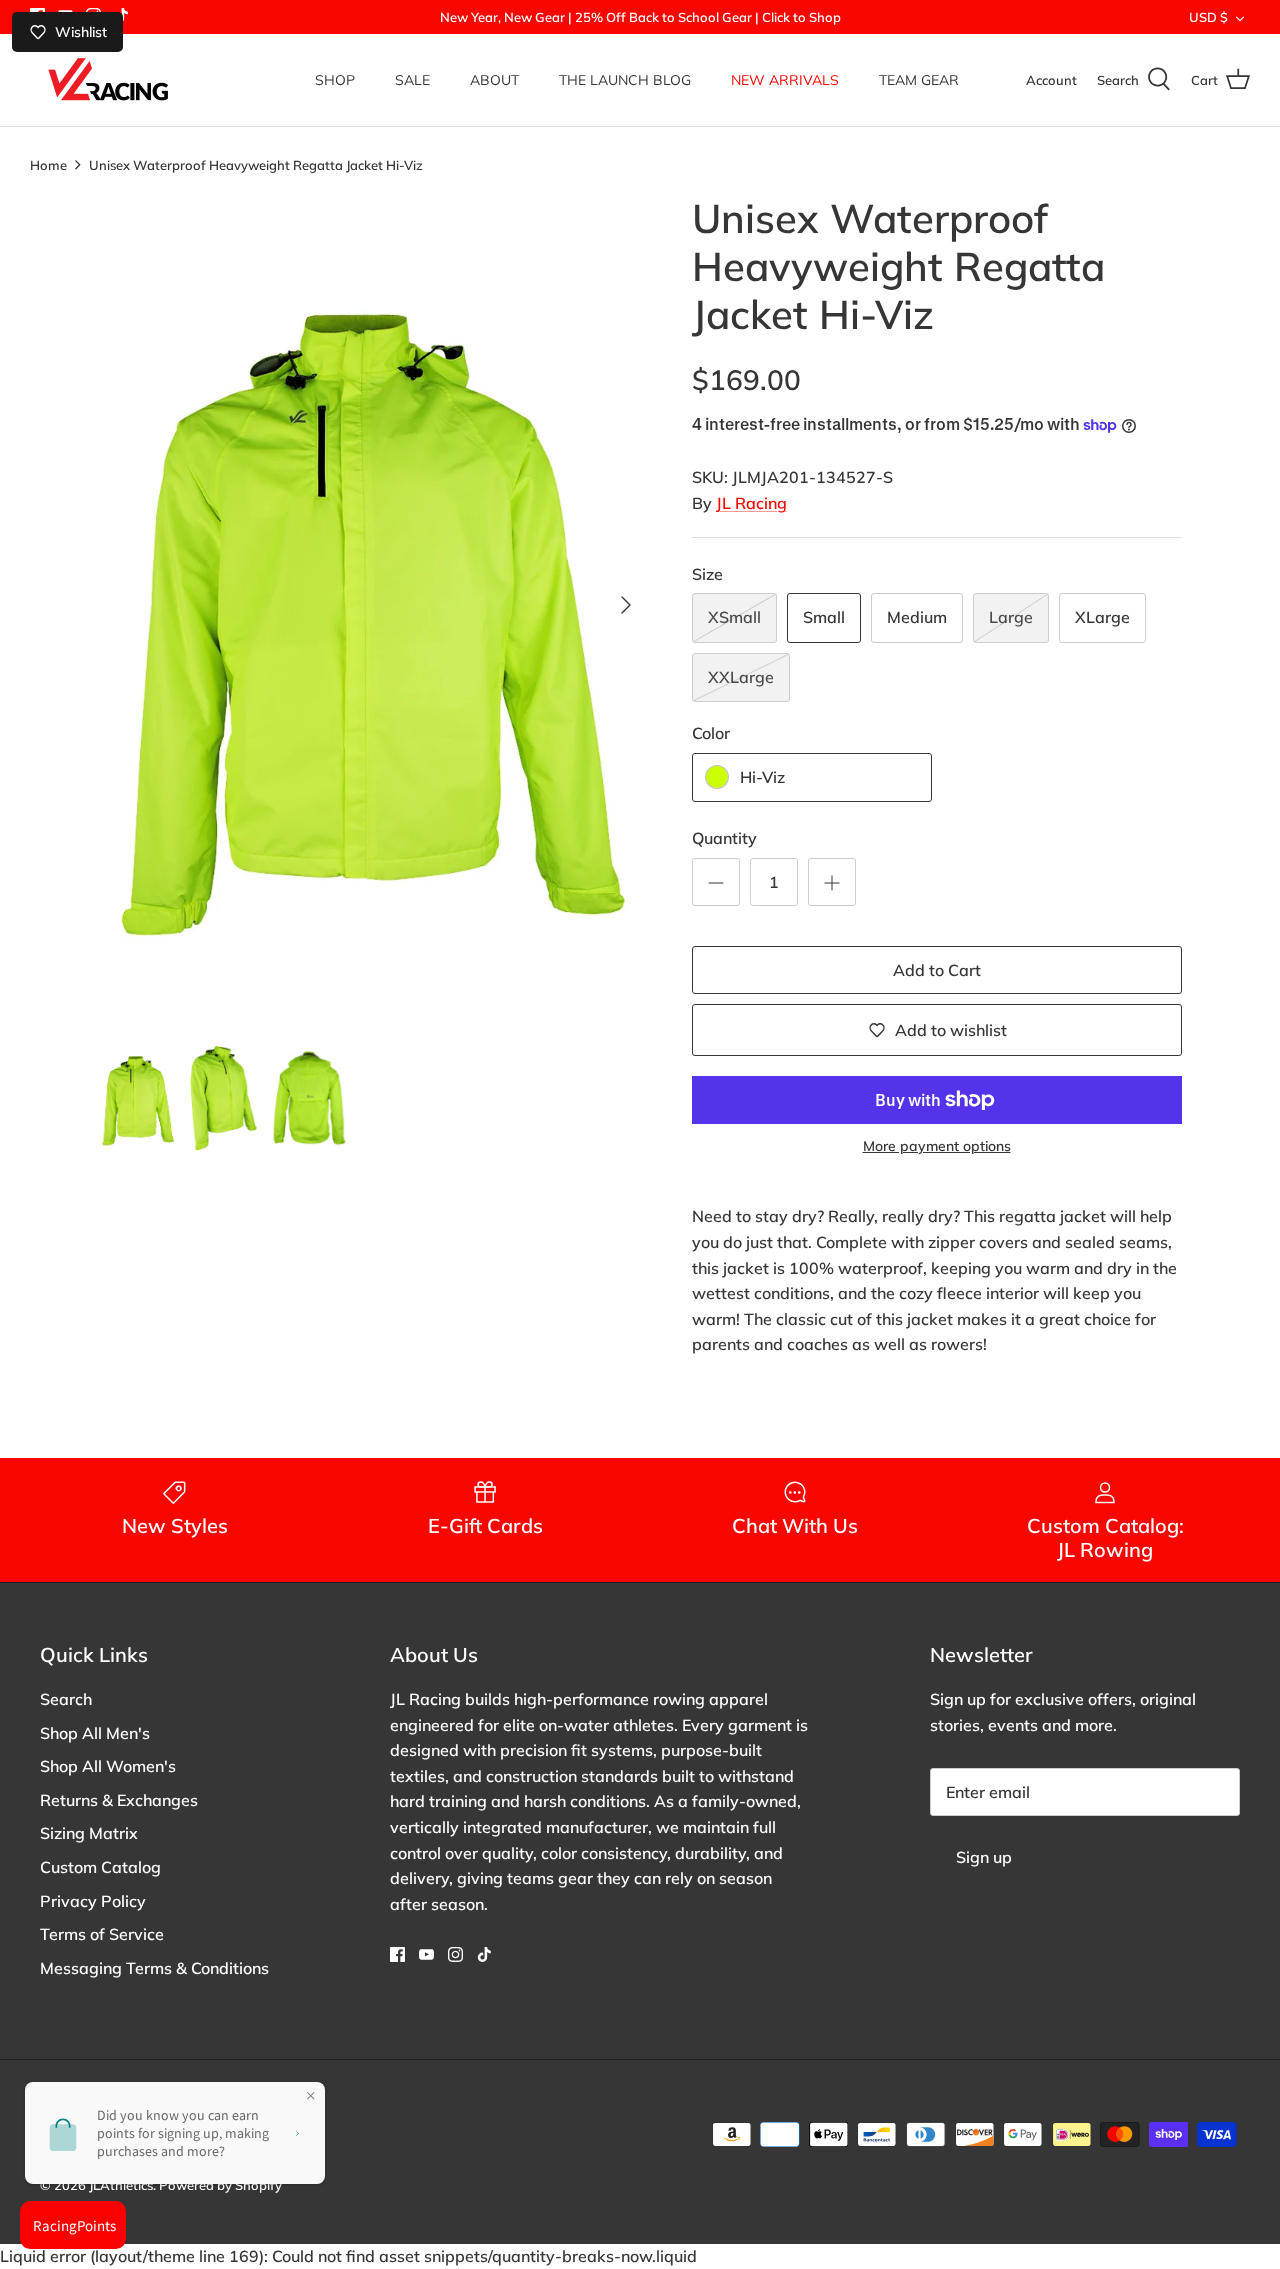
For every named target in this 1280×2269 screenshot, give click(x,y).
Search (66, 1699)
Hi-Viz (762, 777)
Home (48, 164)
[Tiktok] (484, 1954)
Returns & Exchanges (119, 1800)
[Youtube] (426, 1954)
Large (1011, 617)
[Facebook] (397, 1954)
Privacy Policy (93, 1901)
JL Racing (751, 503)
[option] (373, 605)
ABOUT (494, 80)
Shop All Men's (95, 1733)
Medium (917, 617)
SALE (412, 80)
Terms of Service (102, 1934)
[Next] (626, 605)
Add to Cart (937, 970)
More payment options (937, 1146)
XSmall (734, 617)
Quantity (724, 838)
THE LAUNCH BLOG (625, 80)
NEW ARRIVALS (785, 80)
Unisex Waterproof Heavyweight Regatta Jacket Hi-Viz (256, 164)
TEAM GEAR (919, 80)
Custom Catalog (100, 1867)
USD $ (1208, 17)
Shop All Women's (108, 1766)
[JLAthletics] (107, 80)
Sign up (984, 1857)
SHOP (335, 80)
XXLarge (741, 677)
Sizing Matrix (89, 1833)
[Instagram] (455, 1954)
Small (824, 617)
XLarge (1102, 617)
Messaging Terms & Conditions (154, 1968)
